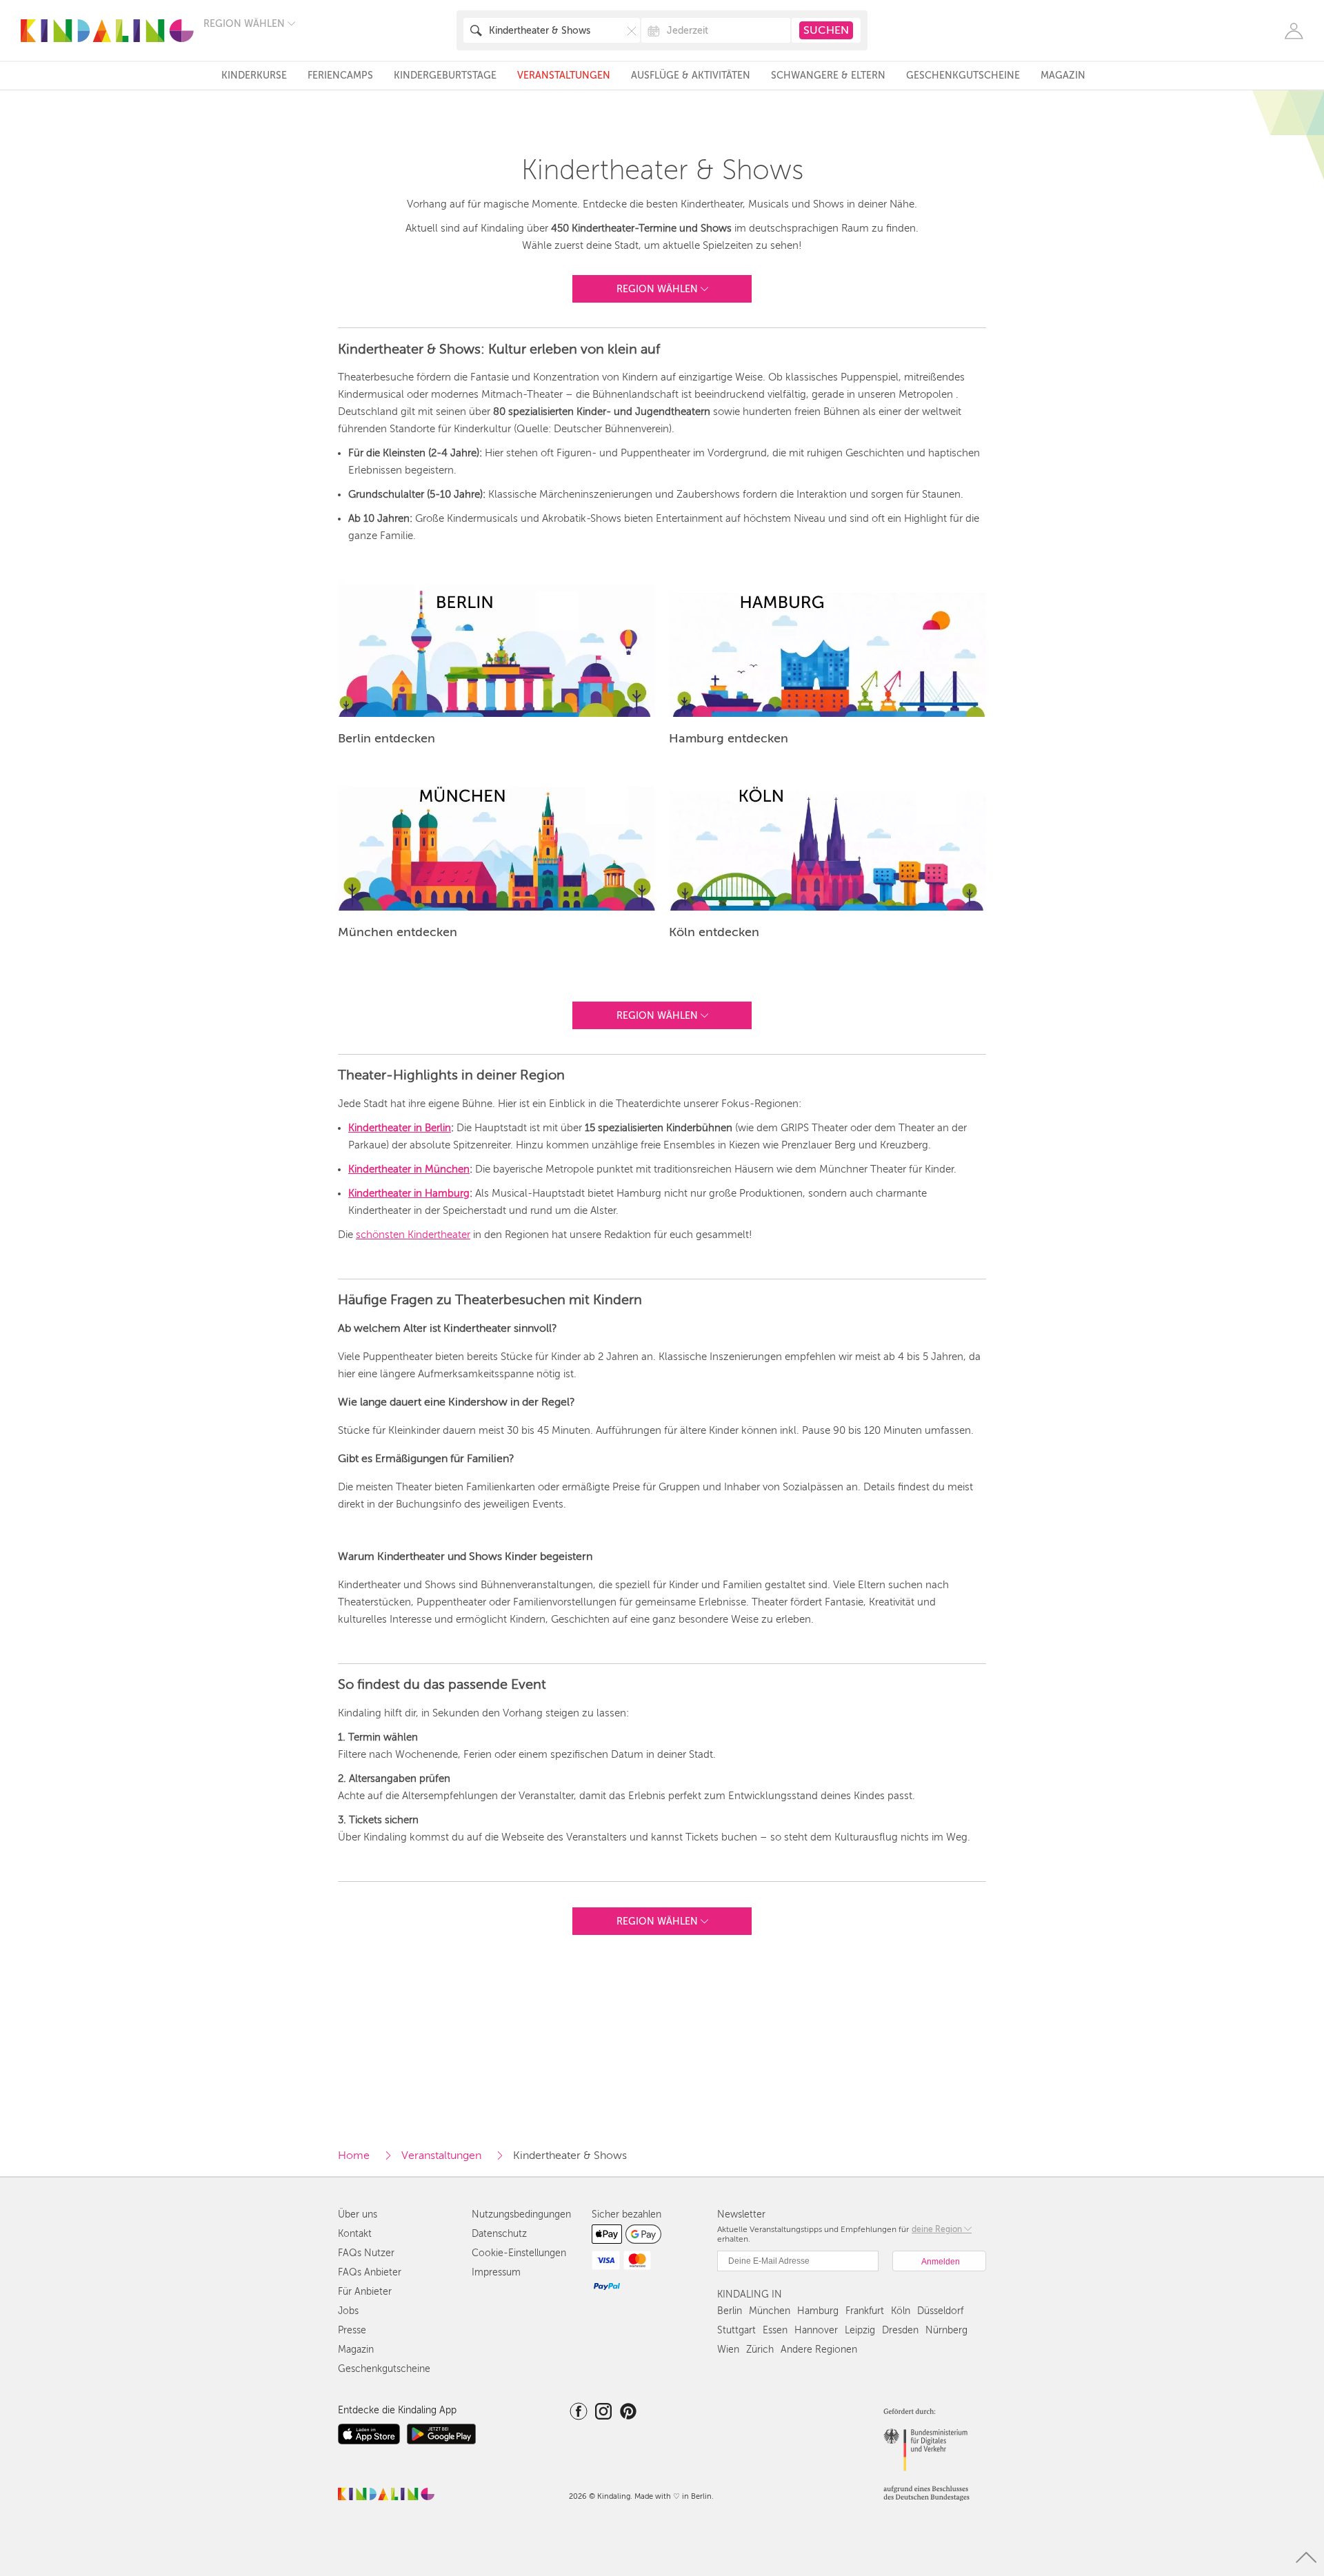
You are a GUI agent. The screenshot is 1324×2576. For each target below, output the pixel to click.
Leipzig (860, 2330)
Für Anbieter (365, 2292)
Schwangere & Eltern (828, 75)
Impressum (496, 2272)
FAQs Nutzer (366, 2253)
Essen (775, 2330)
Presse (352, 2330)
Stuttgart (736, 2330)
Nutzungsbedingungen (521, 2214)
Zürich (760, 2350)
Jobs (348, 2311)
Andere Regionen (819, 2350)
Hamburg (818, 2311)
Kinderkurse (254, 75)
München (770, 2311)
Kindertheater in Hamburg (409, 1193)
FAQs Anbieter (370, 2272)
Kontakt (355, 2234)
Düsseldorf (940, 2311)
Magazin (1063, 75)
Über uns (358, 2214)
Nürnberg (946, 2330)
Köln (901, 2311)
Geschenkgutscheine (963, 75)
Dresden (900, 2330)
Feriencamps (340, 75)
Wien (728, 2350)
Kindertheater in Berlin (400, 1128)
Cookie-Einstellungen (519, 2253)
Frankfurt (865, 2311)
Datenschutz (499, 2234)
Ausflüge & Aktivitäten (691, 75)
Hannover (816, 2330)
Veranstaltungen (564, 75)
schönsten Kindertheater (413, 1235)
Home (354, 2156)
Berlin (730, 2311)
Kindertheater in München (409, 1169)
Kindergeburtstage (445, 75)
